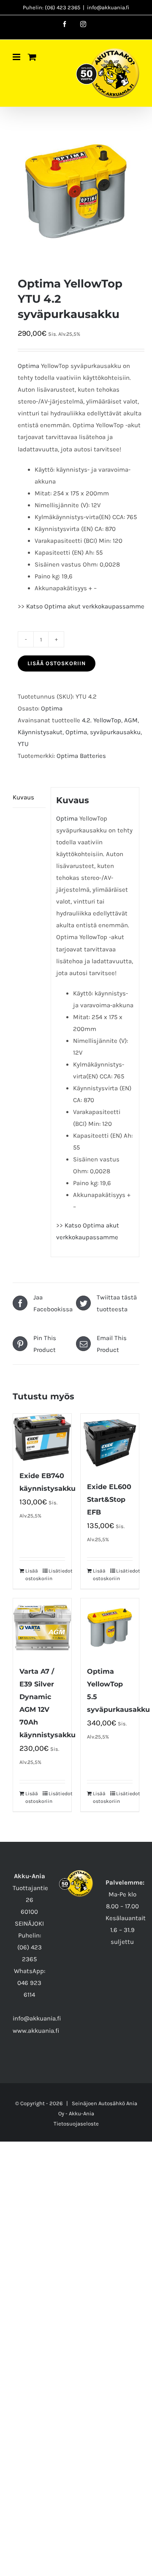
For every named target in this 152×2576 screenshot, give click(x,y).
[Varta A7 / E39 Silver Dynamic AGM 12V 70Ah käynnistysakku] (42, 1628)
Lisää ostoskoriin (57, 663)
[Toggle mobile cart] (32, 57)
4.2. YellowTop (102, 720)
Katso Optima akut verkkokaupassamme (85, 606)
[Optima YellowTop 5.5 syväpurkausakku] (110, 1628)
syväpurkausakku (115, 732)
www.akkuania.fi (36, 2031)
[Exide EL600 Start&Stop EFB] (110, 1443)
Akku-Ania (81, 2113)
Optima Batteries (81, 756)
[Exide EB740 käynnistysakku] (42, 1438)
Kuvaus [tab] (23, 797)
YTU (23, 744)
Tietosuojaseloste (76, 2124)
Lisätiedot (57, 1571)
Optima (28, 366)
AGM (131, 720)
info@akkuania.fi (108, 7)
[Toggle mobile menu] (17, 57)
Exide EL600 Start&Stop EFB (109, 1499)
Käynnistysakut (40, 732)
